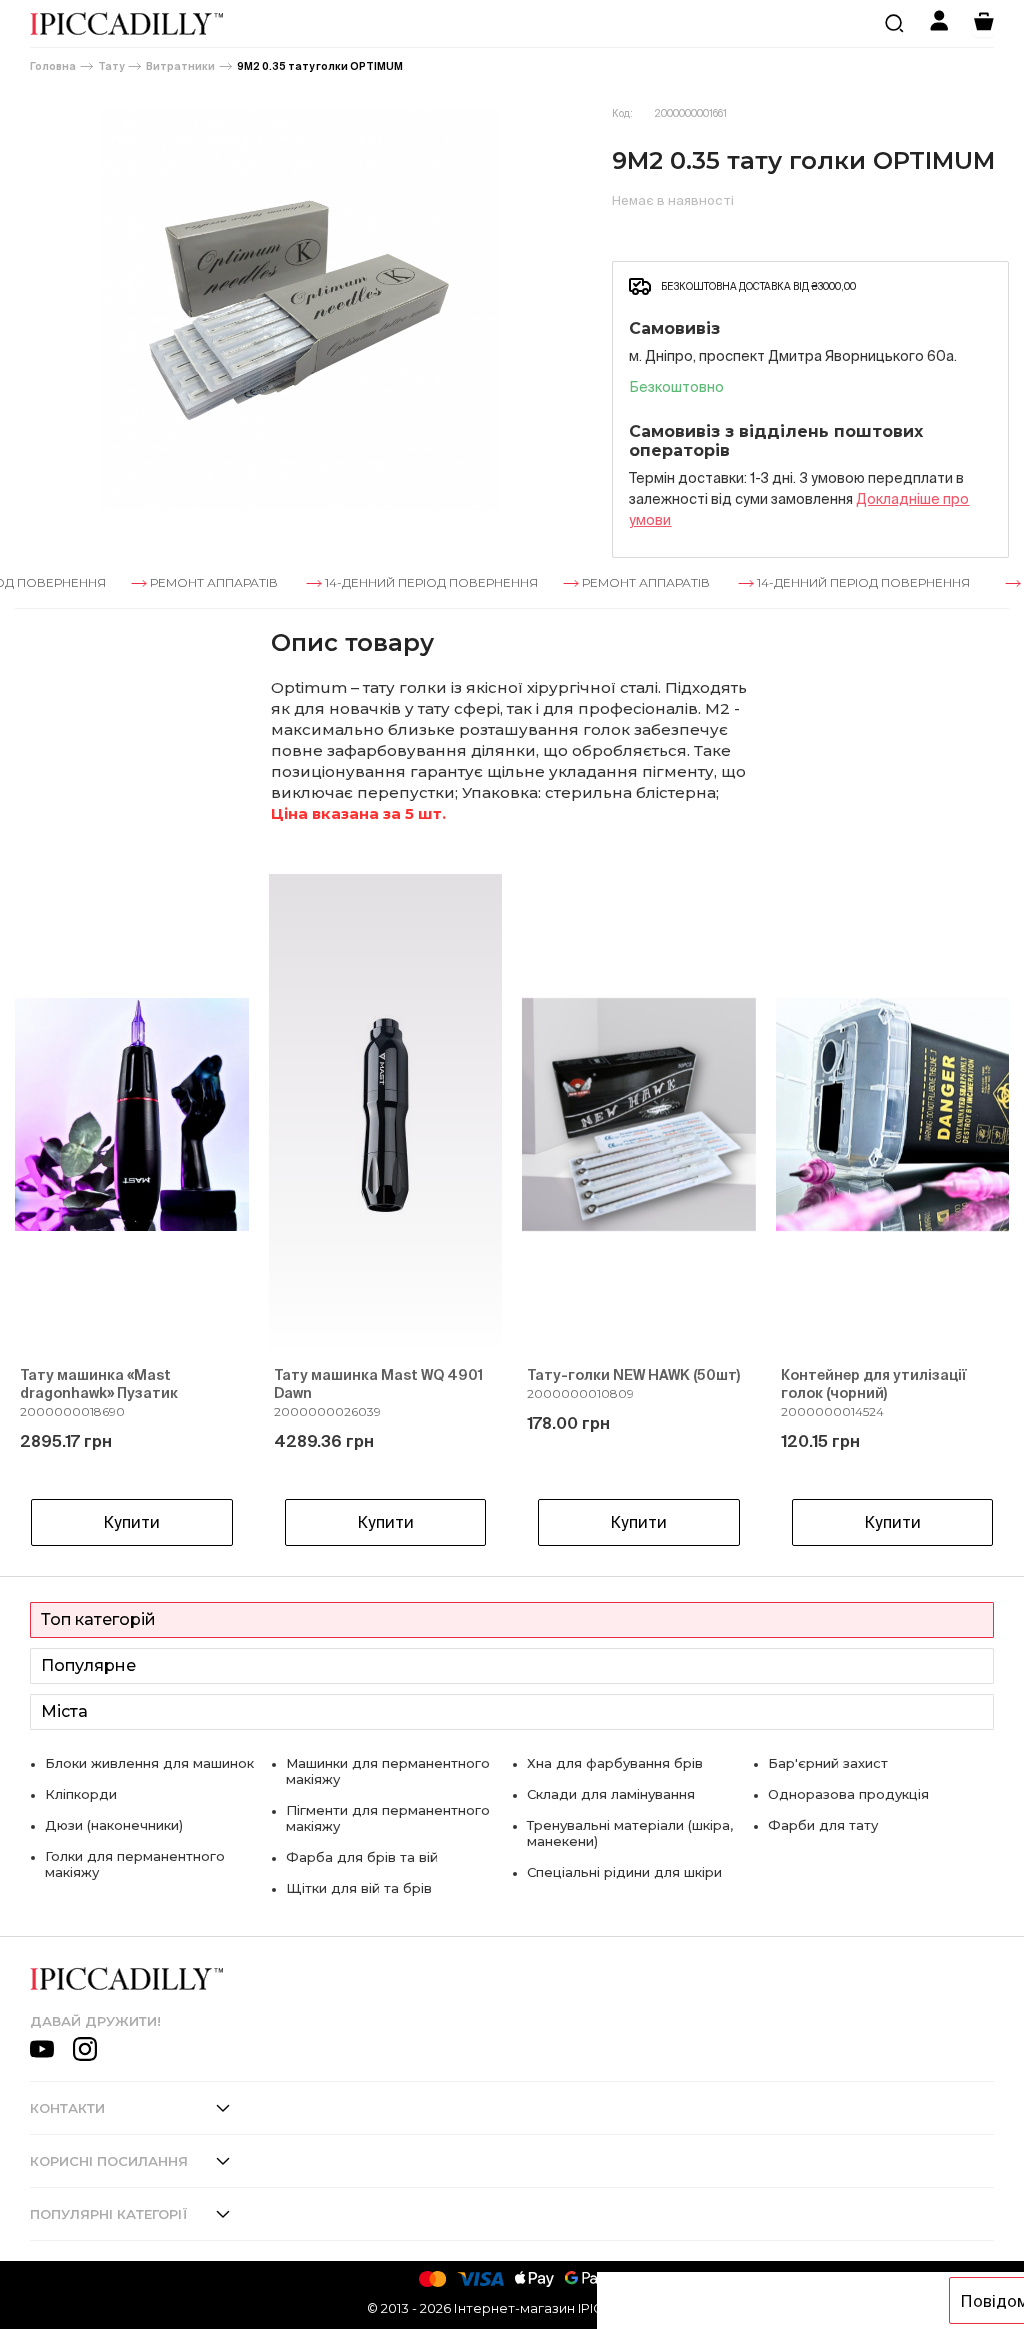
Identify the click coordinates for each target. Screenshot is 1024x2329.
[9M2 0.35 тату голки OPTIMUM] (298, 310)
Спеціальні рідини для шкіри (624, 1872)
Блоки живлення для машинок (149, 1763)
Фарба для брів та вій (362, 1857)
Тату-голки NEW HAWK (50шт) (633, 1375)
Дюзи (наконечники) (114, 1825)
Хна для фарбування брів (615, 1763)
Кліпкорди (81, 1794)
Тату (111, 66)
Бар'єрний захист (828, 1763)
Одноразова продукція (848, 1794)
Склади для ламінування (611, 1794)
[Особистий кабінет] (939, 23)
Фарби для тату (823, 1825)
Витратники (180, 66)
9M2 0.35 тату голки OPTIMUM (320, 66)
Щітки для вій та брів (359, 1888)
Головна (53, 66)
